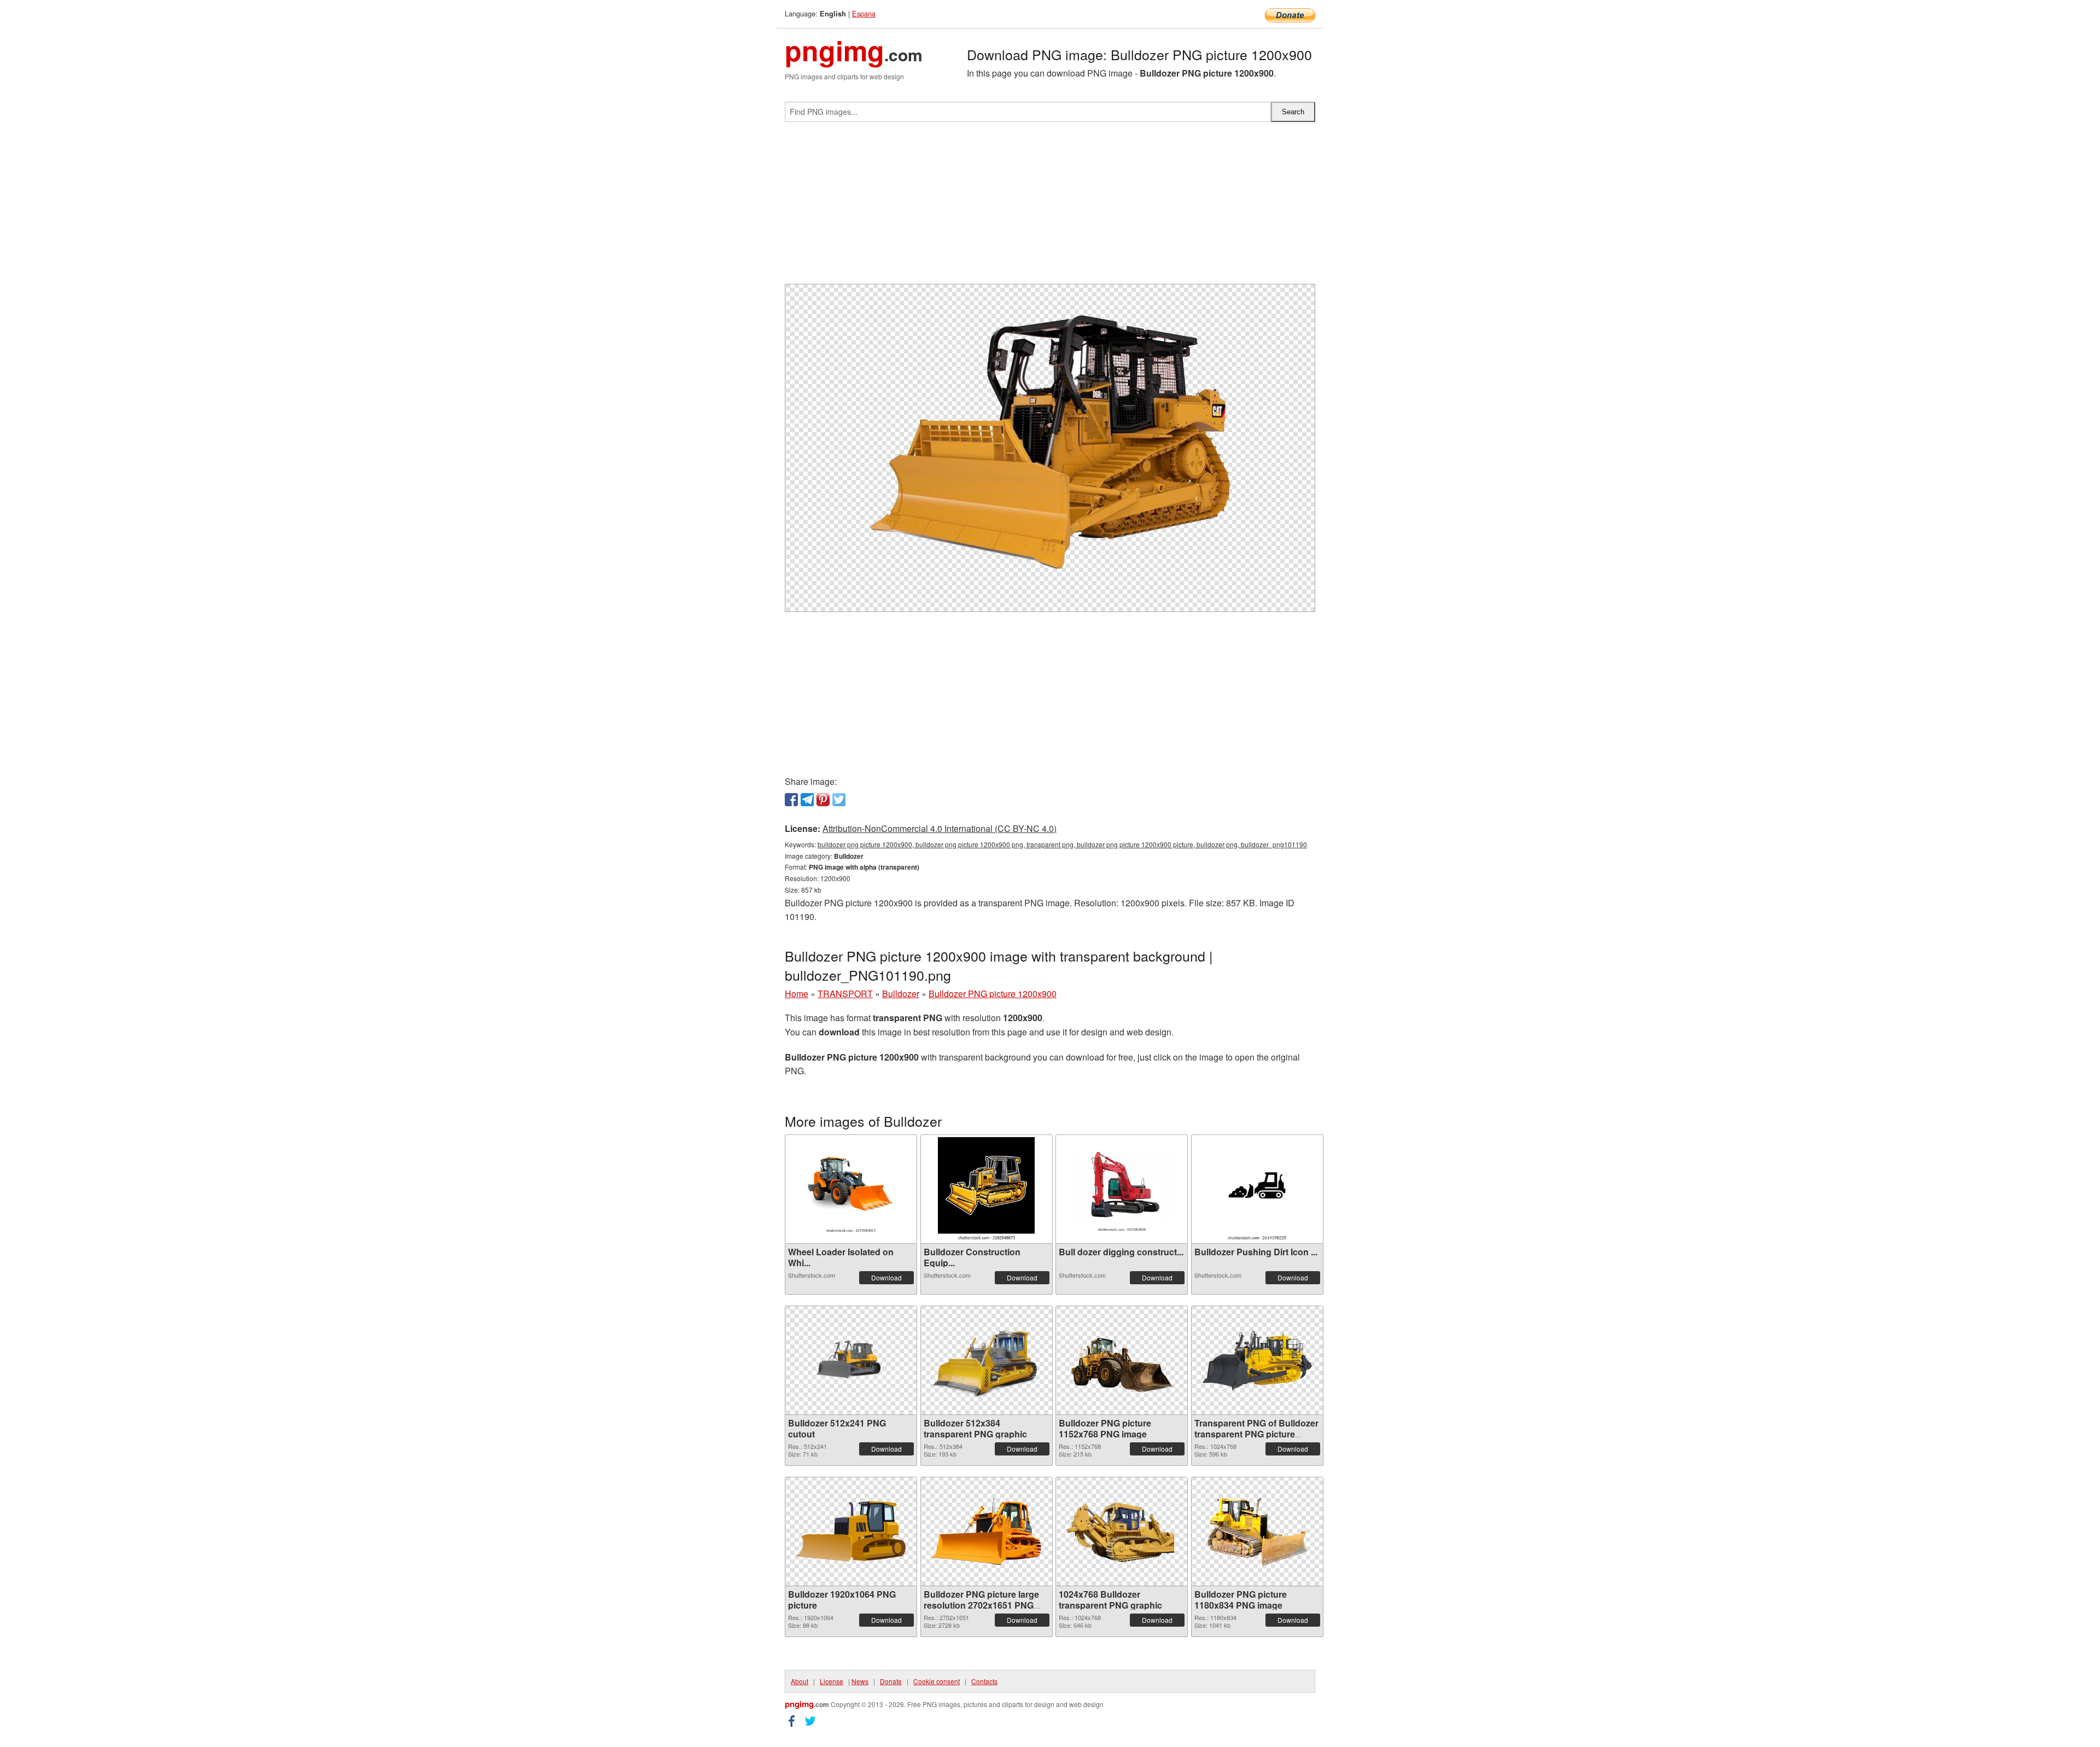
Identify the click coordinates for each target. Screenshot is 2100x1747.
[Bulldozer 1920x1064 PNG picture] (851, 1531)
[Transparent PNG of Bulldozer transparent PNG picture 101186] (1257, 1360)
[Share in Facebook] (791, 800)
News (860, 1681)
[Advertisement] (1050, 207)
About (800, 1681)
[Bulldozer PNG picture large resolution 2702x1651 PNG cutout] (987, 1531)
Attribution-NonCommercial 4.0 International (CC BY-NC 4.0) (940, 828)
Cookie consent (937, 1681)
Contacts (984, 1681)
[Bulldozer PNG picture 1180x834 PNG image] (1257, 1531)
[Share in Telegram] (807, 800)
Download (886, 1277)
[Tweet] (839, 800)
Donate (891, 1681)
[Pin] (823, 800)
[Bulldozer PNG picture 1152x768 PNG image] (1122, 1360)
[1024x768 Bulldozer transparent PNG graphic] (1122, 1531)
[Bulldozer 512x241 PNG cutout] (851, 1360)
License (832, 1681)
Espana (864, 13)
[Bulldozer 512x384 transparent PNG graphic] (987, 1360)
